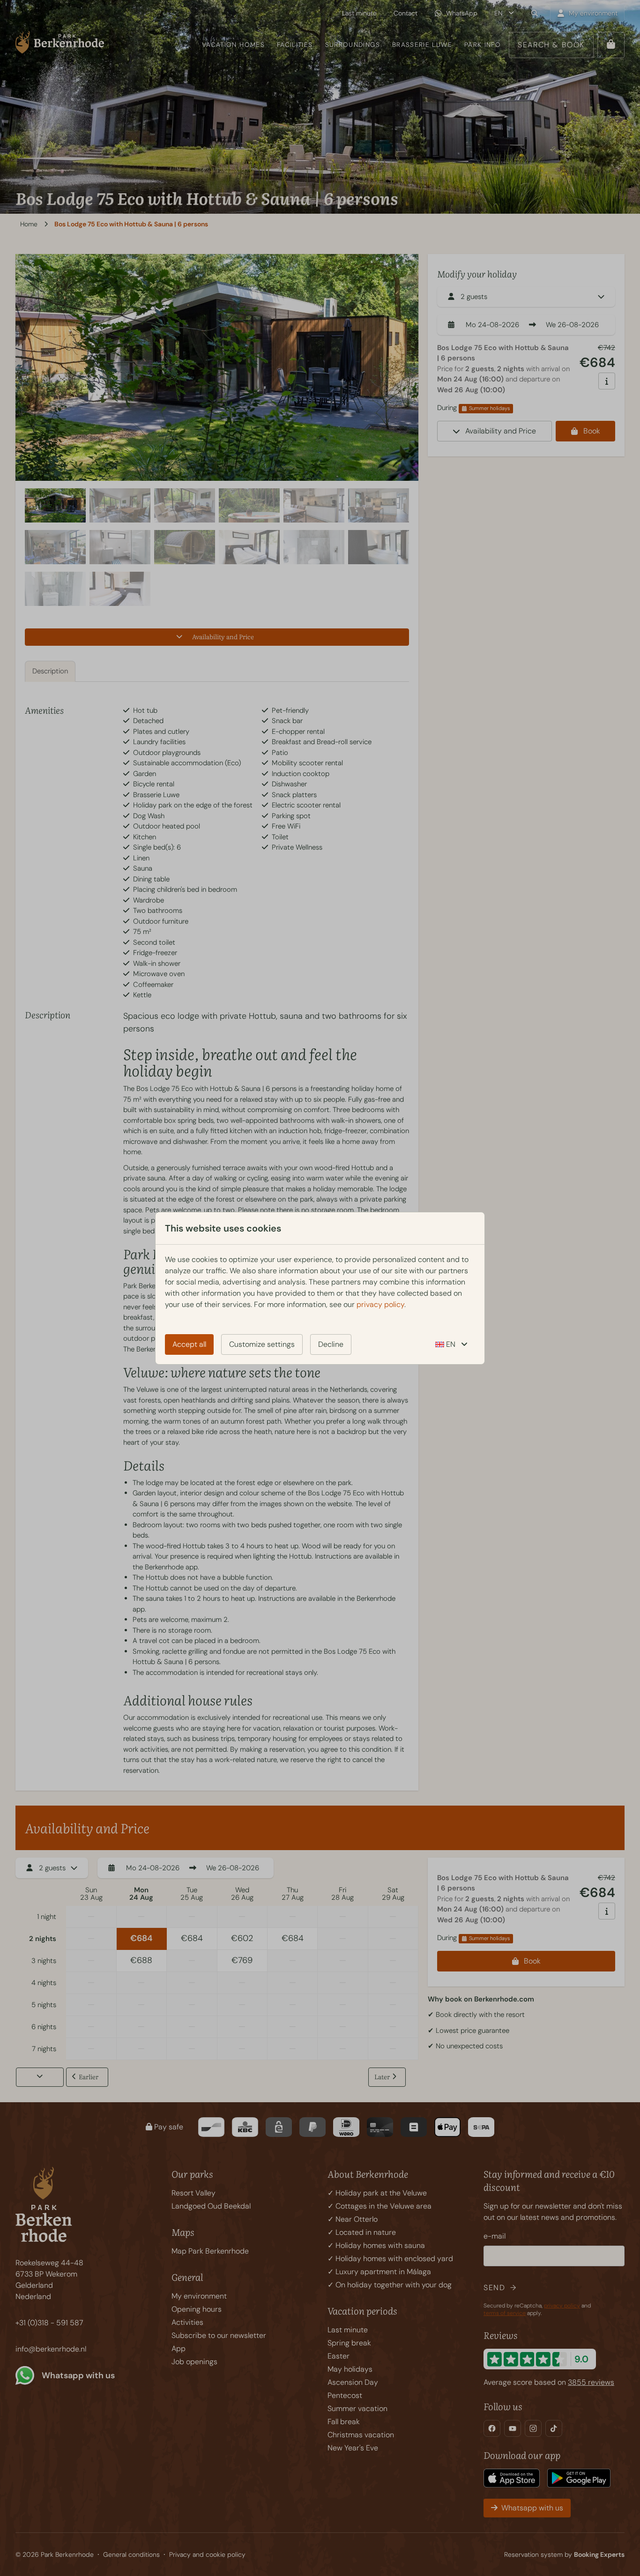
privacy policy (380, 1304)
